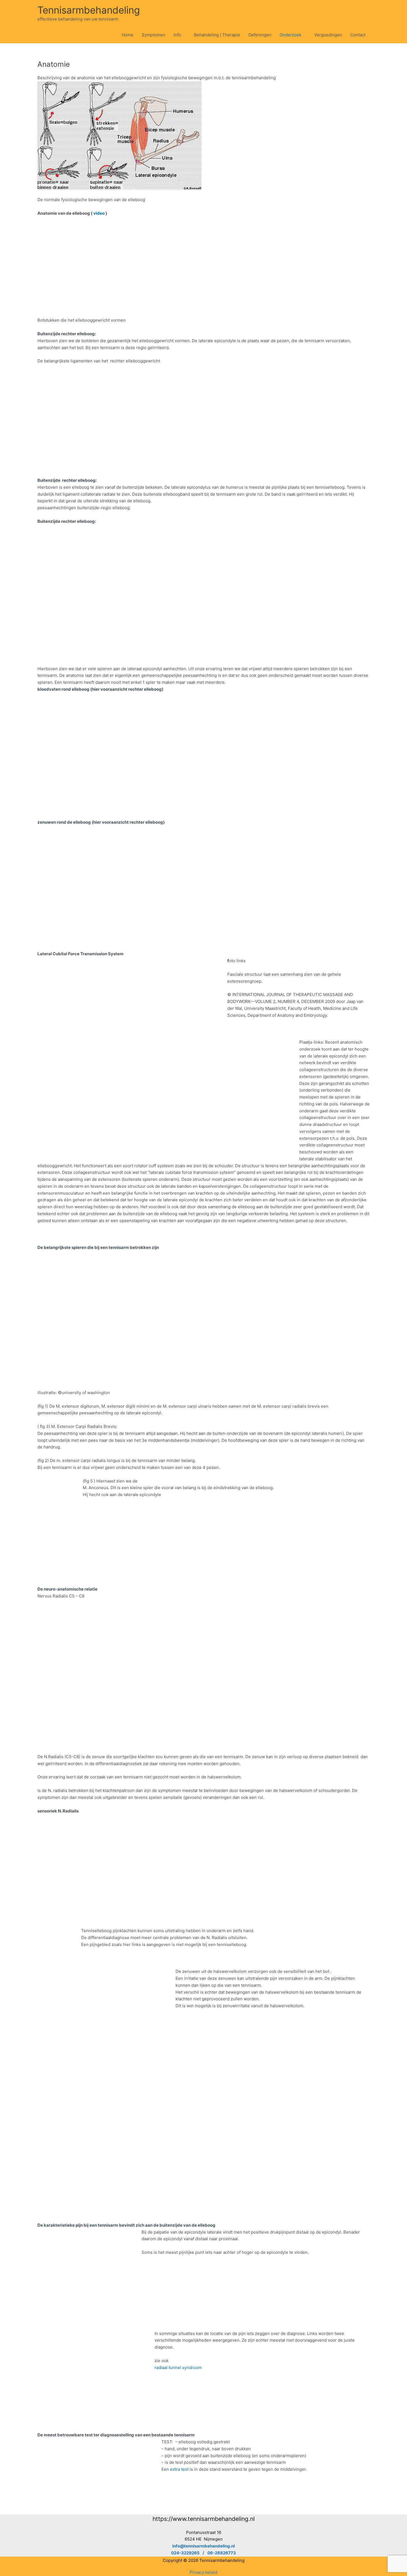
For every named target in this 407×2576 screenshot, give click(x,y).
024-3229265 (185, 2553)
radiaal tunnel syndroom (178, 2368)
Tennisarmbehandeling (89, 10)
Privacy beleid (203, 2572)
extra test (179, 2469)
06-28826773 (222, 2553)
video (99, 213)
